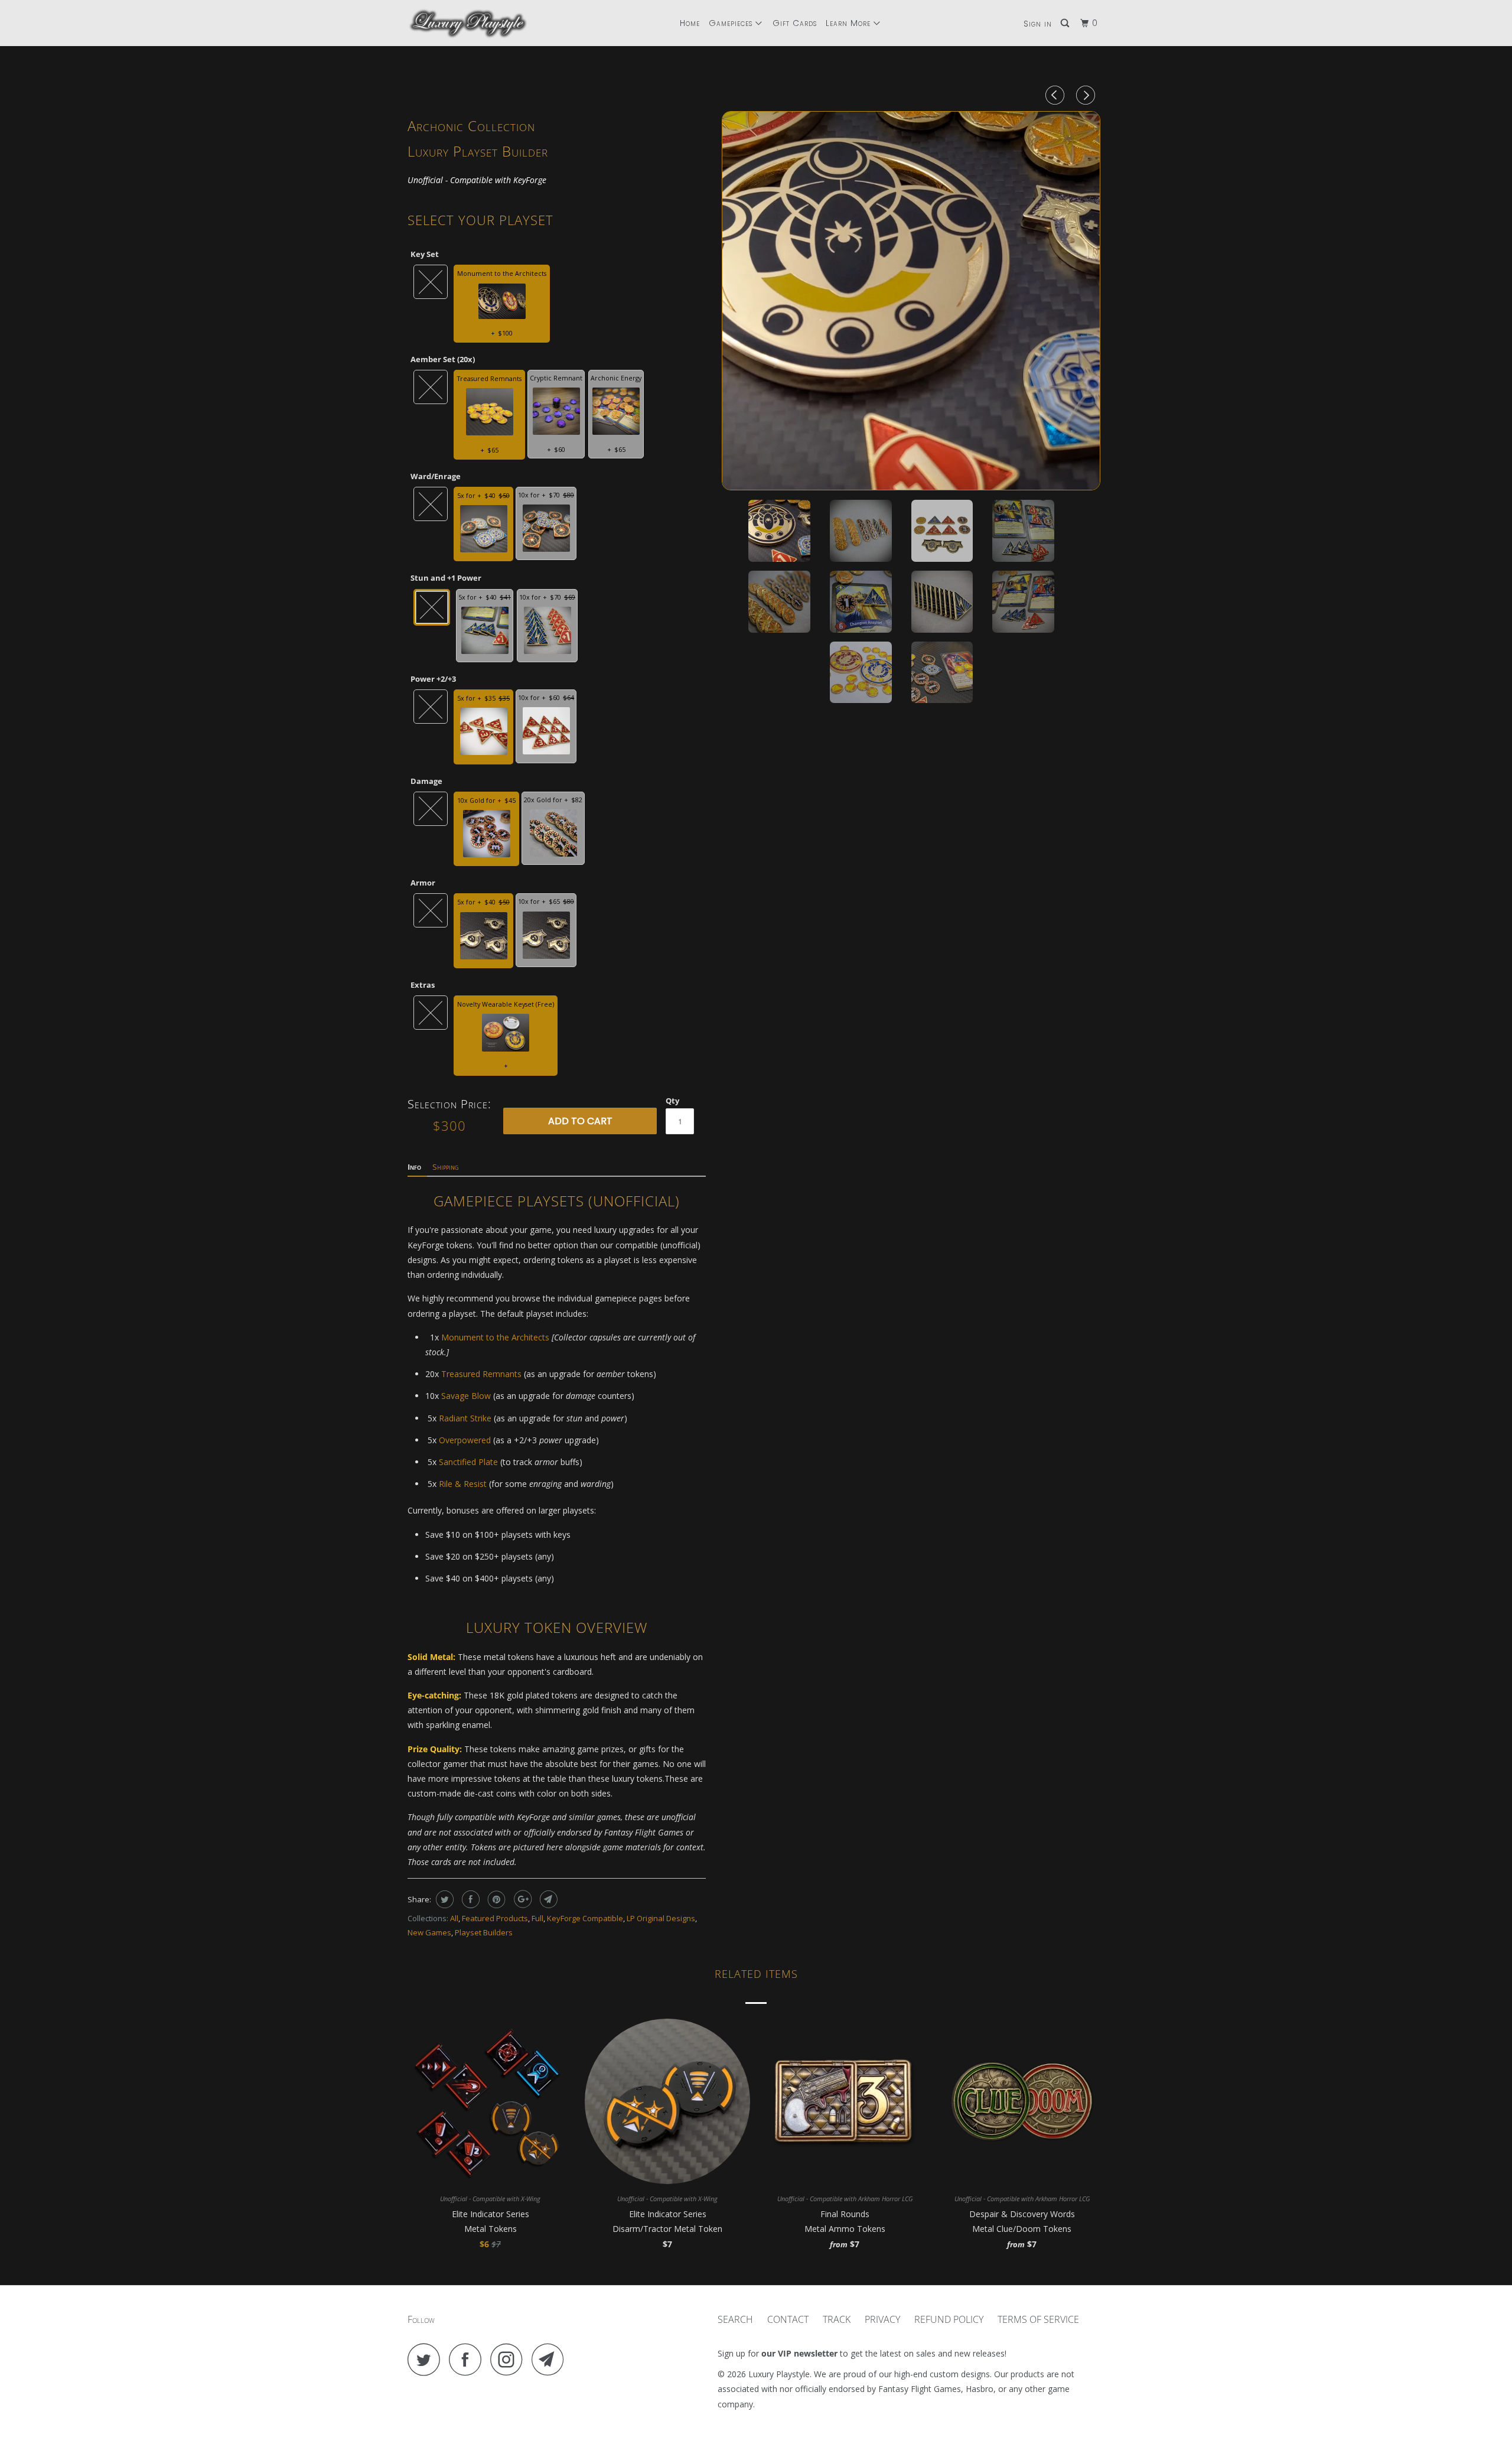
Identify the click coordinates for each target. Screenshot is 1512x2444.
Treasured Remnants (481, 1374)
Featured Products (495, 1918)
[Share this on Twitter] (443, 1899)
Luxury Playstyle (779, 2374)
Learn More (850, 23)
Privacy (882, 2319)
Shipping (446, 1167)
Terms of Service (1038, 2319)
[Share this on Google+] (521, 1899)
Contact (788, 2319)
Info (414, 1167)
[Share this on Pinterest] (495, 1899)
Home (690, 23)
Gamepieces (732, 23)
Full (537, 1918)
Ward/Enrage (436, 476)
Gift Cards (795, 23)
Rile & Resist (463, 1484)
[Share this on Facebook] (469, 1899)
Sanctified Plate (468, 1462)
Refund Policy (949, 2319)
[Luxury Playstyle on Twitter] (427, 2359)
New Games (429, 1932)
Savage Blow (466, 1396)
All (454, 1918)
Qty (672, 1101)
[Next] (1087, 95)
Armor (423, 883)
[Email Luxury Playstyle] (551, 2359)
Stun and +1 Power (446, 578)
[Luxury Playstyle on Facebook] (468, 2359)
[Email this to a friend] (547, 1899)
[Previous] (1057, 95)
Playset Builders (484, 1932)
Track (837, 2319)
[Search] (1066, 23)
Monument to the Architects (495, 1337)
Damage (426, 781)
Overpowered (465, 1440)
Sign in (1038, 24)
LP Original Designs (661, 1918)
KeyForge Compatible (585, 1918)
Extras (423, 985)
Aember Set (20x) (443, 359)
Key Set (425, 254)
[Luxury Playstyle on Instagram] (510, 2359)
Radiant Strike (465, 1418)
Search (735, 2319)
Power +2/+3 (433, 679)
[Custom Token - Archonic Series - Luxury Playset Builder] (911, 301)
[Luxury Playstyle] (468, 23)
